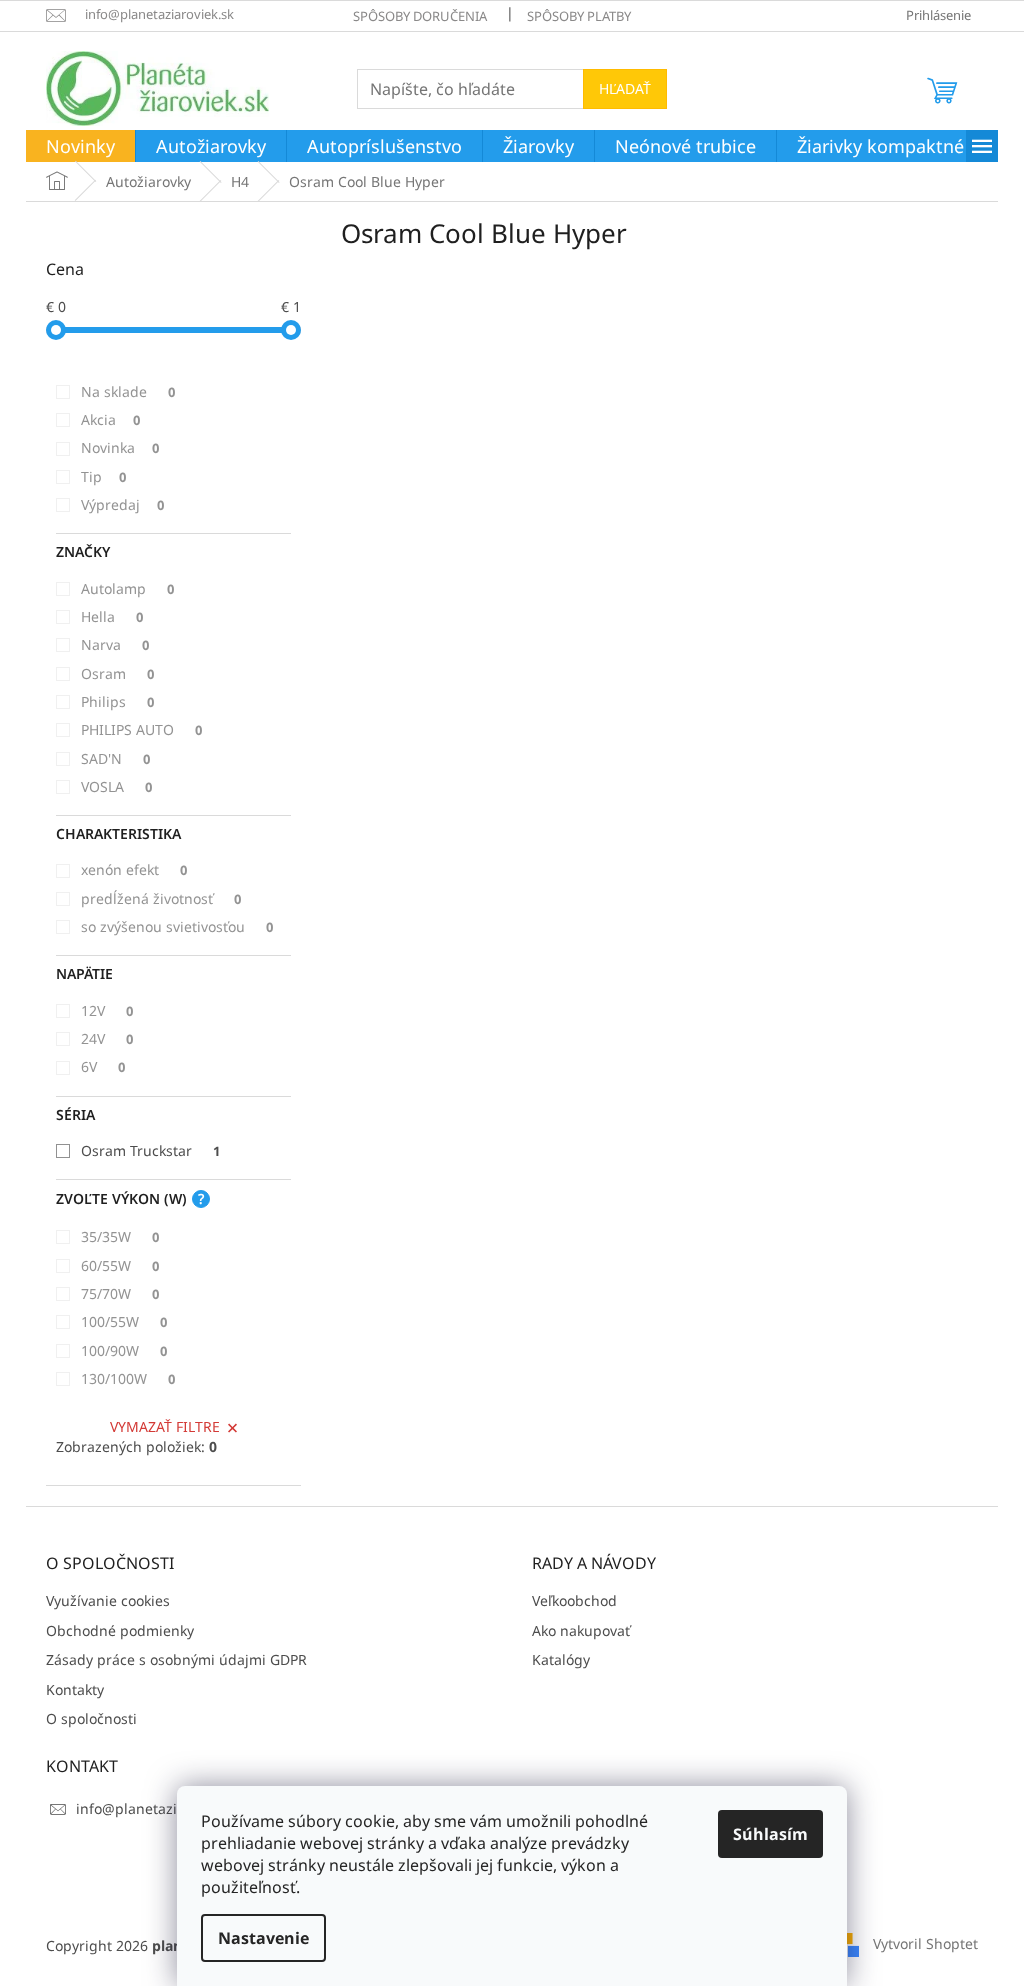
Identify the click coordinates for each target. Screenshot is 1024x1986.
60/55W (120, 1265)
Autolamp (127, 588)
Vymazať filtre (165, 1426)
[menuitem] (80, 147)
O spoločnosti (91, 1718)
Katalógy (561, 1659)
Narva (115, 644)
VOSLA (116, 786)
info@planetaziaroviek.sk (159, 1808)
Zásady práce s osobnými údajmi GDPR (176, 1659)
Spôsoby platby (579, 16)
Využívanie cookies (108, 1600)
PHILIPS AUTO (141, 729)
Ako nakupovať (581, 1630)
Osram (117, 673)
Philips (117, 701)
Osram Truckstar (150, 1150)
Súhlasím (770, 1834)
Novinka (120, 447)
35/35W (120, 1236)
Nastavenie (263, 1938)
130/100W (128, 1378)
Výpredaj (122, 504)
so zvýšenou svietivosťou (177, 926)
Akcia (110, 419)
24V (107, 1038)
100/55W (124, 1321)
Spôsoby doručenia (420, 16)
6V (103, 1066)
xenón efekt (134, 869)
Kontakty (75, 1689)
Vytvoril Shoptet (925, 1943)
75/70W (120, 1293)
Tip (103, 476)
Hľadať (625, 88)
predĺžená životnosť (161, 898)
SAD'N (115, 758)
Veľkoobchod (574, 1600)
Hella (112, 616)
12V (107, 1010)
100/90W (124, 1350)
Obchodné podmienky (120, 1630)
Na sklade (128, 391)
